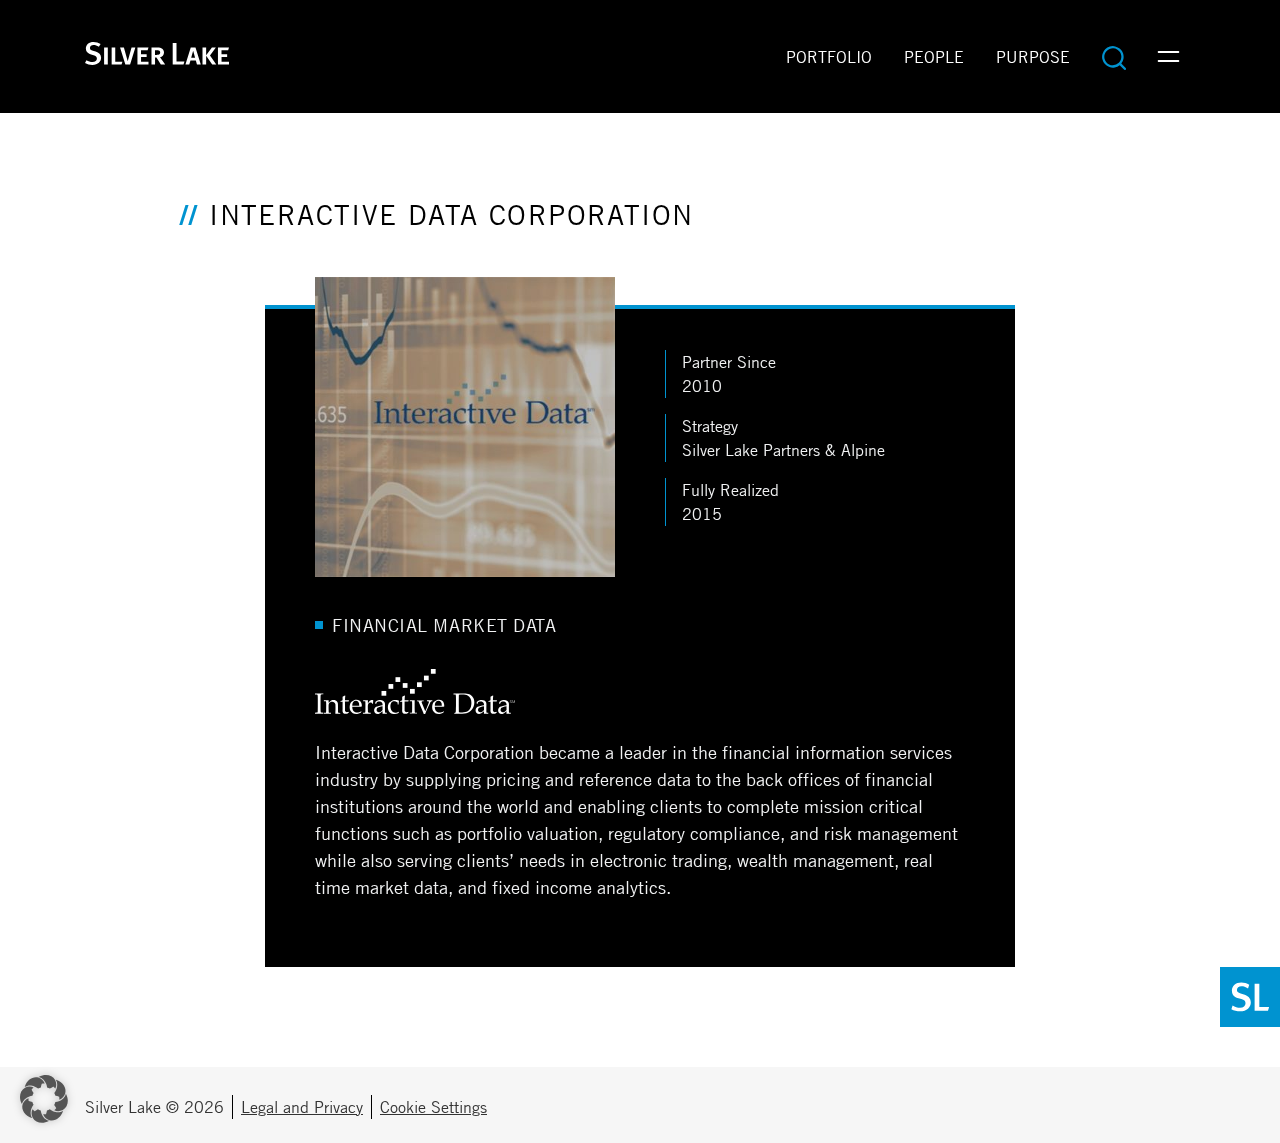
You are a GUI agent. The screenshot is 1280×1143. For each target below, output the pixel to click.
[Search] (1114, 57)
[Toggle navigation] (1168, 57)
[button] (44, 1099)
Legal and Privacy (302, 1107)
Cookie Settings (433, 1107)
